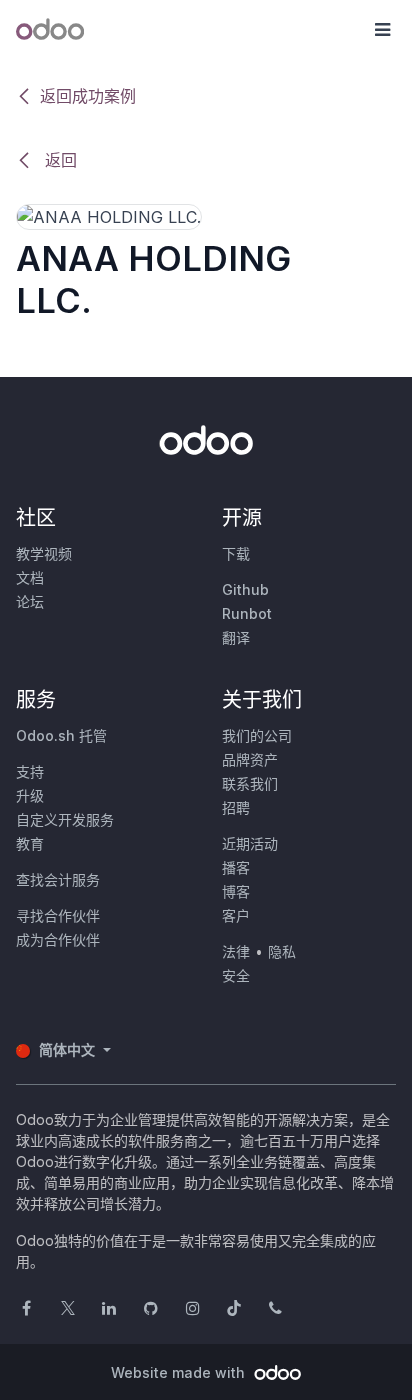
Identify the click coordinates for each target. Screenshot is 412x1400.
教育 (30, 843)
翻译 (236, 637)
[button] (382, 30)
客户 (236, 915)
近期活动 (250, 843)
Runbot (247, 613)
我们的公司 (257, 735)
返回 (58, 160)
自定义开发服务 (65, 819)
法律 (236, 951)
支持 (30, 771)
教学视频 (44, 553)
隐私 (282, 951)
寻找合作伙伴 (58, 915)
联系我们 (250, 783)
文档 (30, 577)
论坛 (30, 601)
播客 (236, 867)
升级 (30, 795)
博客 (236, 891)
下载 (236, 553)
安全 (236, 975)
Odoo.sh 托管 (61, 735)
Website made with (180, 1372)
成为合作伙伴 (58, 939)
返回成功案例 (88, 96)
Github (245, 589)
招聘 (236, 807)
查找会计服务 (58, 879)
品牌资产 (250, 759)
